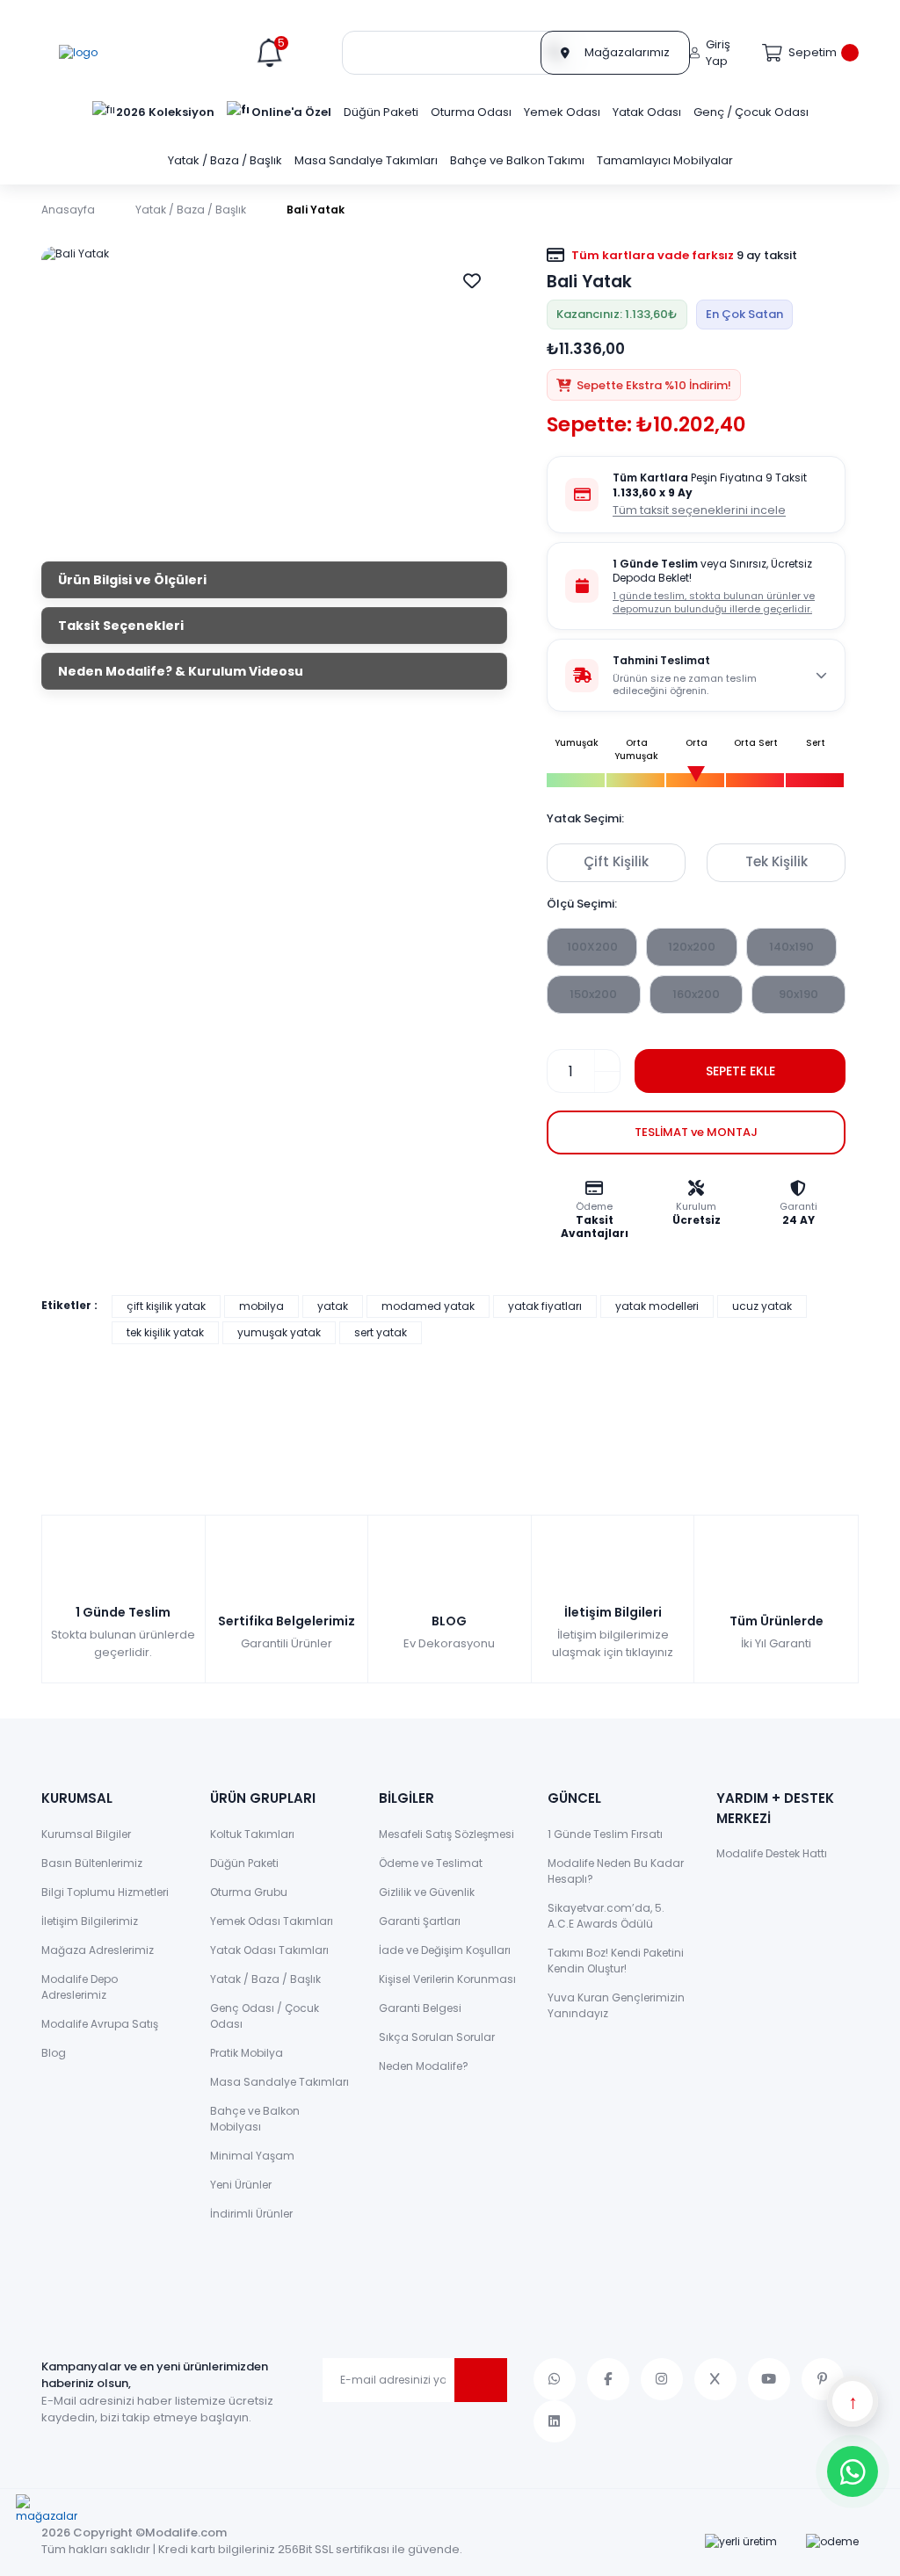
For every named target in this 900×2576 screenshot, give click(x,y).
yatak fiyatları (545, 1306)
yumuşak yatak (279, 1332)
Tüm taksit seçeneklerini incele (699, 510)
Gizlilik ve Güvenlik (427, 1892)
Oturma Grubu (249, 1892)
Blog (54, 2053)
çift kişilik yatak (166, 1306)
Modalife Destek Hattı (772, 1853)
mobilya (261, 1306)
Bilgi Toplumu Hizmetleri (105, 1892)
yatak (333, 1306)
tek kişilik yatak (165, 1332)
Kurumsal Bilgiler (86, 1834)
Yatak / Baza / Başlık (265, 1979)
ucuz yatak (762, 1306)
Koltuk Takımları (252, 1834)
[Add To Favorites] (472, 281)
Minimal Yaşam (252, 2156)
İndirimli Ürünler (251, 2214)
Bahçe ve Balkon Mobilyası (255, 2119)
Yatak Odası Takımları (269, 1950)
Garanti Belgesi (420, 2008)
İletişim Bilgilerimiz (90, 1921)
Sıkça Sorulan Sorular (437, 2037)
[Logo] (78, 53)
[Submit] (481, 2380)
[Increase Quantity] (607, 1060)
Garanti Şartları (420, 1921)
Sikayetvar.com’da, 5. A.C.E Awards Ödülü (606, 1916)
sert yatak (381, 1332)
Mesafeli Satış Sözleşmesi (446, 1834)
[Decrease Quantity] (607, 1082)
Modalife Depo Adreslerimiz (80, 1987)
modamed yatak (428, 1306)
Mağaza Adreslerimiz (98, 1950)
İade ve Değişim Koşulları (445, 1950)
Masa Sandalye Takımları (279, 2082)
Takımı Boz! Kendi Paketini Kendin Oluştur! (616, 1961)
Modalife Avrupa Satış (100, 2024)
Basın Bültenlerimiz (92, 1863)
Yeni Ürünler (241, 2185)
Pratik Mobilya (247, 2053)
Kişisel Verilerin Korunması (447, 1979)
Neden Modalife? (424, 2066)
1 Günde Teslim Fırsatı (605, 1834)
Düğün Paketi (244, 1863)
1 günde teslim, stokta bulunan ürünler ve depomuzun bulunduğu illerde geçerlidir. (714, 602)
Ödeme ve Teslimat (431, 1863)
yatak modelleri (657, 1306)
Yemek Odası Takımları (272, 1921)
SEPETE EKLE (740, 1071)
